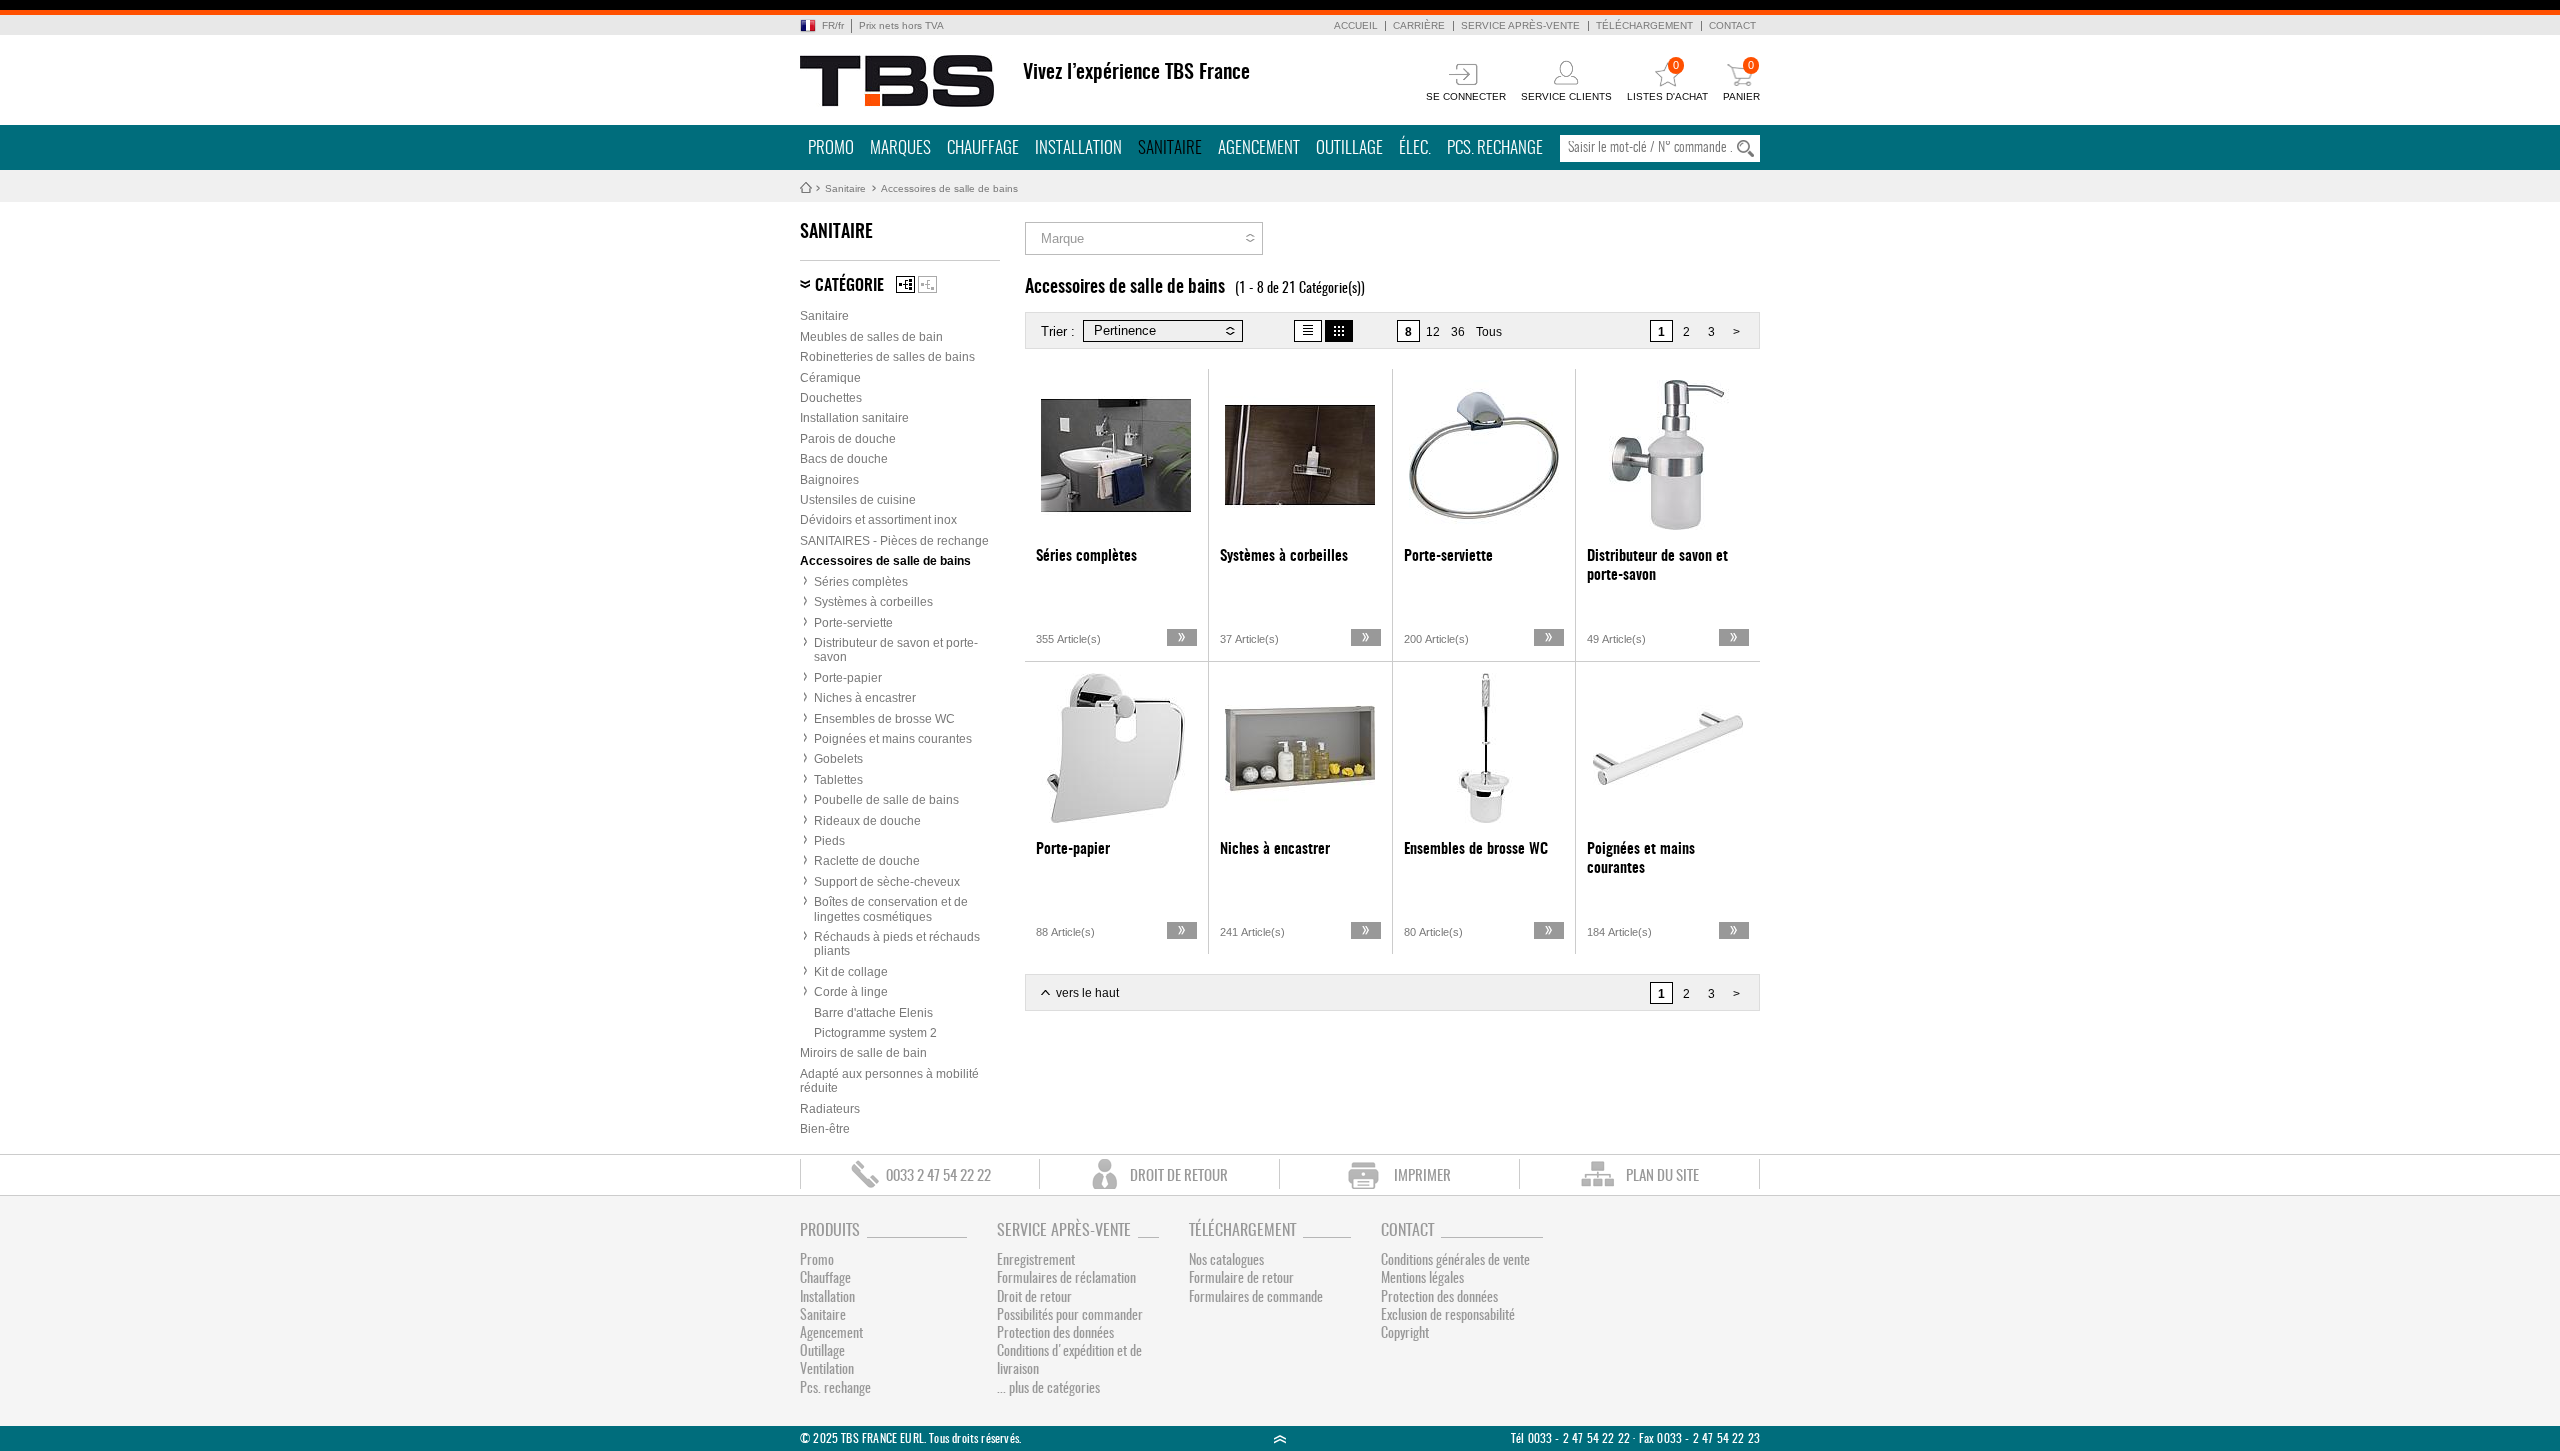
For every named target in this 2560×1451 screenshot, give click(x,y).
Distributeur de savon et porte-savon (896, 650)
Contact (1732, 25)
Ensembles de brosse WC (884, 719)
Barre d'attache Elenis (873, 1013)
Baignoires (829, 480)
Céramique (830, 378)
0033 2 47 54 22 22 (938, 1176)
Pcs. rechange (1495, 148)
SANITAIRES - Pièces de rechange (894, 541)
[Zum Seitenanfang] (1280, 1438)
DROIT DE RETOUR (1179, 1176)
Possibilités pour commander (1070, 1316)
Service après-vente (1520, 25)
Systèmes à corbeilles (873, 602)
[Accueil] (897, 81)
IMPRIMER (1422, 1176)
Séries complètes (861, 582)
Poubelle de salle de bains (886, 800)
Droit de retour (1034, 1298)
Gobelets (838, 759)
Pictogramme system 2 (875, 1033)
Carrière (1419, 25)
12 (1433, 332)
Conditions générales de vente (1455, 1261)
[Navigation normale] (905, 284)
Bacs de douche (844, 459)
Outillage (1349, 148)
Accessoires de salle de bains (949, 188)
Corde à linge (851, 992)
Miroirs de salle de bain (863, 1053)
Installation (1078, 148)
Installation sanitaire (854, 418)
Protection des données (1055, 1334)
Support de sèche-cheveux (887, 882)
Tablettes (838, 780)
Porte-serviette (853, 623)
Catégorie (849, 286)
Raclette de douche (867, 861)
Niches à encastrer (865, 698)
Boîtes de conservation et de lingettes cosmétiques (891, 909)
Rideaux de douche (867, 821)
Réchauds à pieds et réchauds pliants (897, 944)
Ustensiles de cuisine (858, 500)
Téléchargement (1644, 25)
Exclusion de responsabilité (1448, 1316)
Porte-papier (848, 678)
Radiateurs (830, 1109)
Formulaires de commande (1256, 1298)
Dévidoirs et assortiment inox (878, 520)
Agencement (1259, 148)
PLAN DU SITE (1662, 1176)
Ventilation (827, 1370)
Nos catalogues (1226, 1261)
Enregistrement (1036, 1261)
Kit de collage (851, 972)
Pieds (829, 841)
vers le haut (1087, 993)
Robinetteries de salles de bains (887, 357)
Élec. (1415, 148)
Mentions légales (1422, 1279)
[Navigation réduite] (927, 284)
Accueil (1356, 25)
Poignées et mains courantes (893, 739)
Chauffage (983, 148)
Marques (900, 148)
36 (1458, 332)
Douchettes (831, 398)
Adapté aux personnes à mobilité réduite (889, 1081)
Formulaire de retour (1241, 1279)
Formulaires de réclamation (1066, 1279)
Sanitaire (1170, 148)
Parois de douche (848, 439)
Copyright (1405, 1334)
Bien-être (825, 1129)
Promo (831, 148)
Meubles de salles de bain (871, 337)
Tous (1489, 332)
